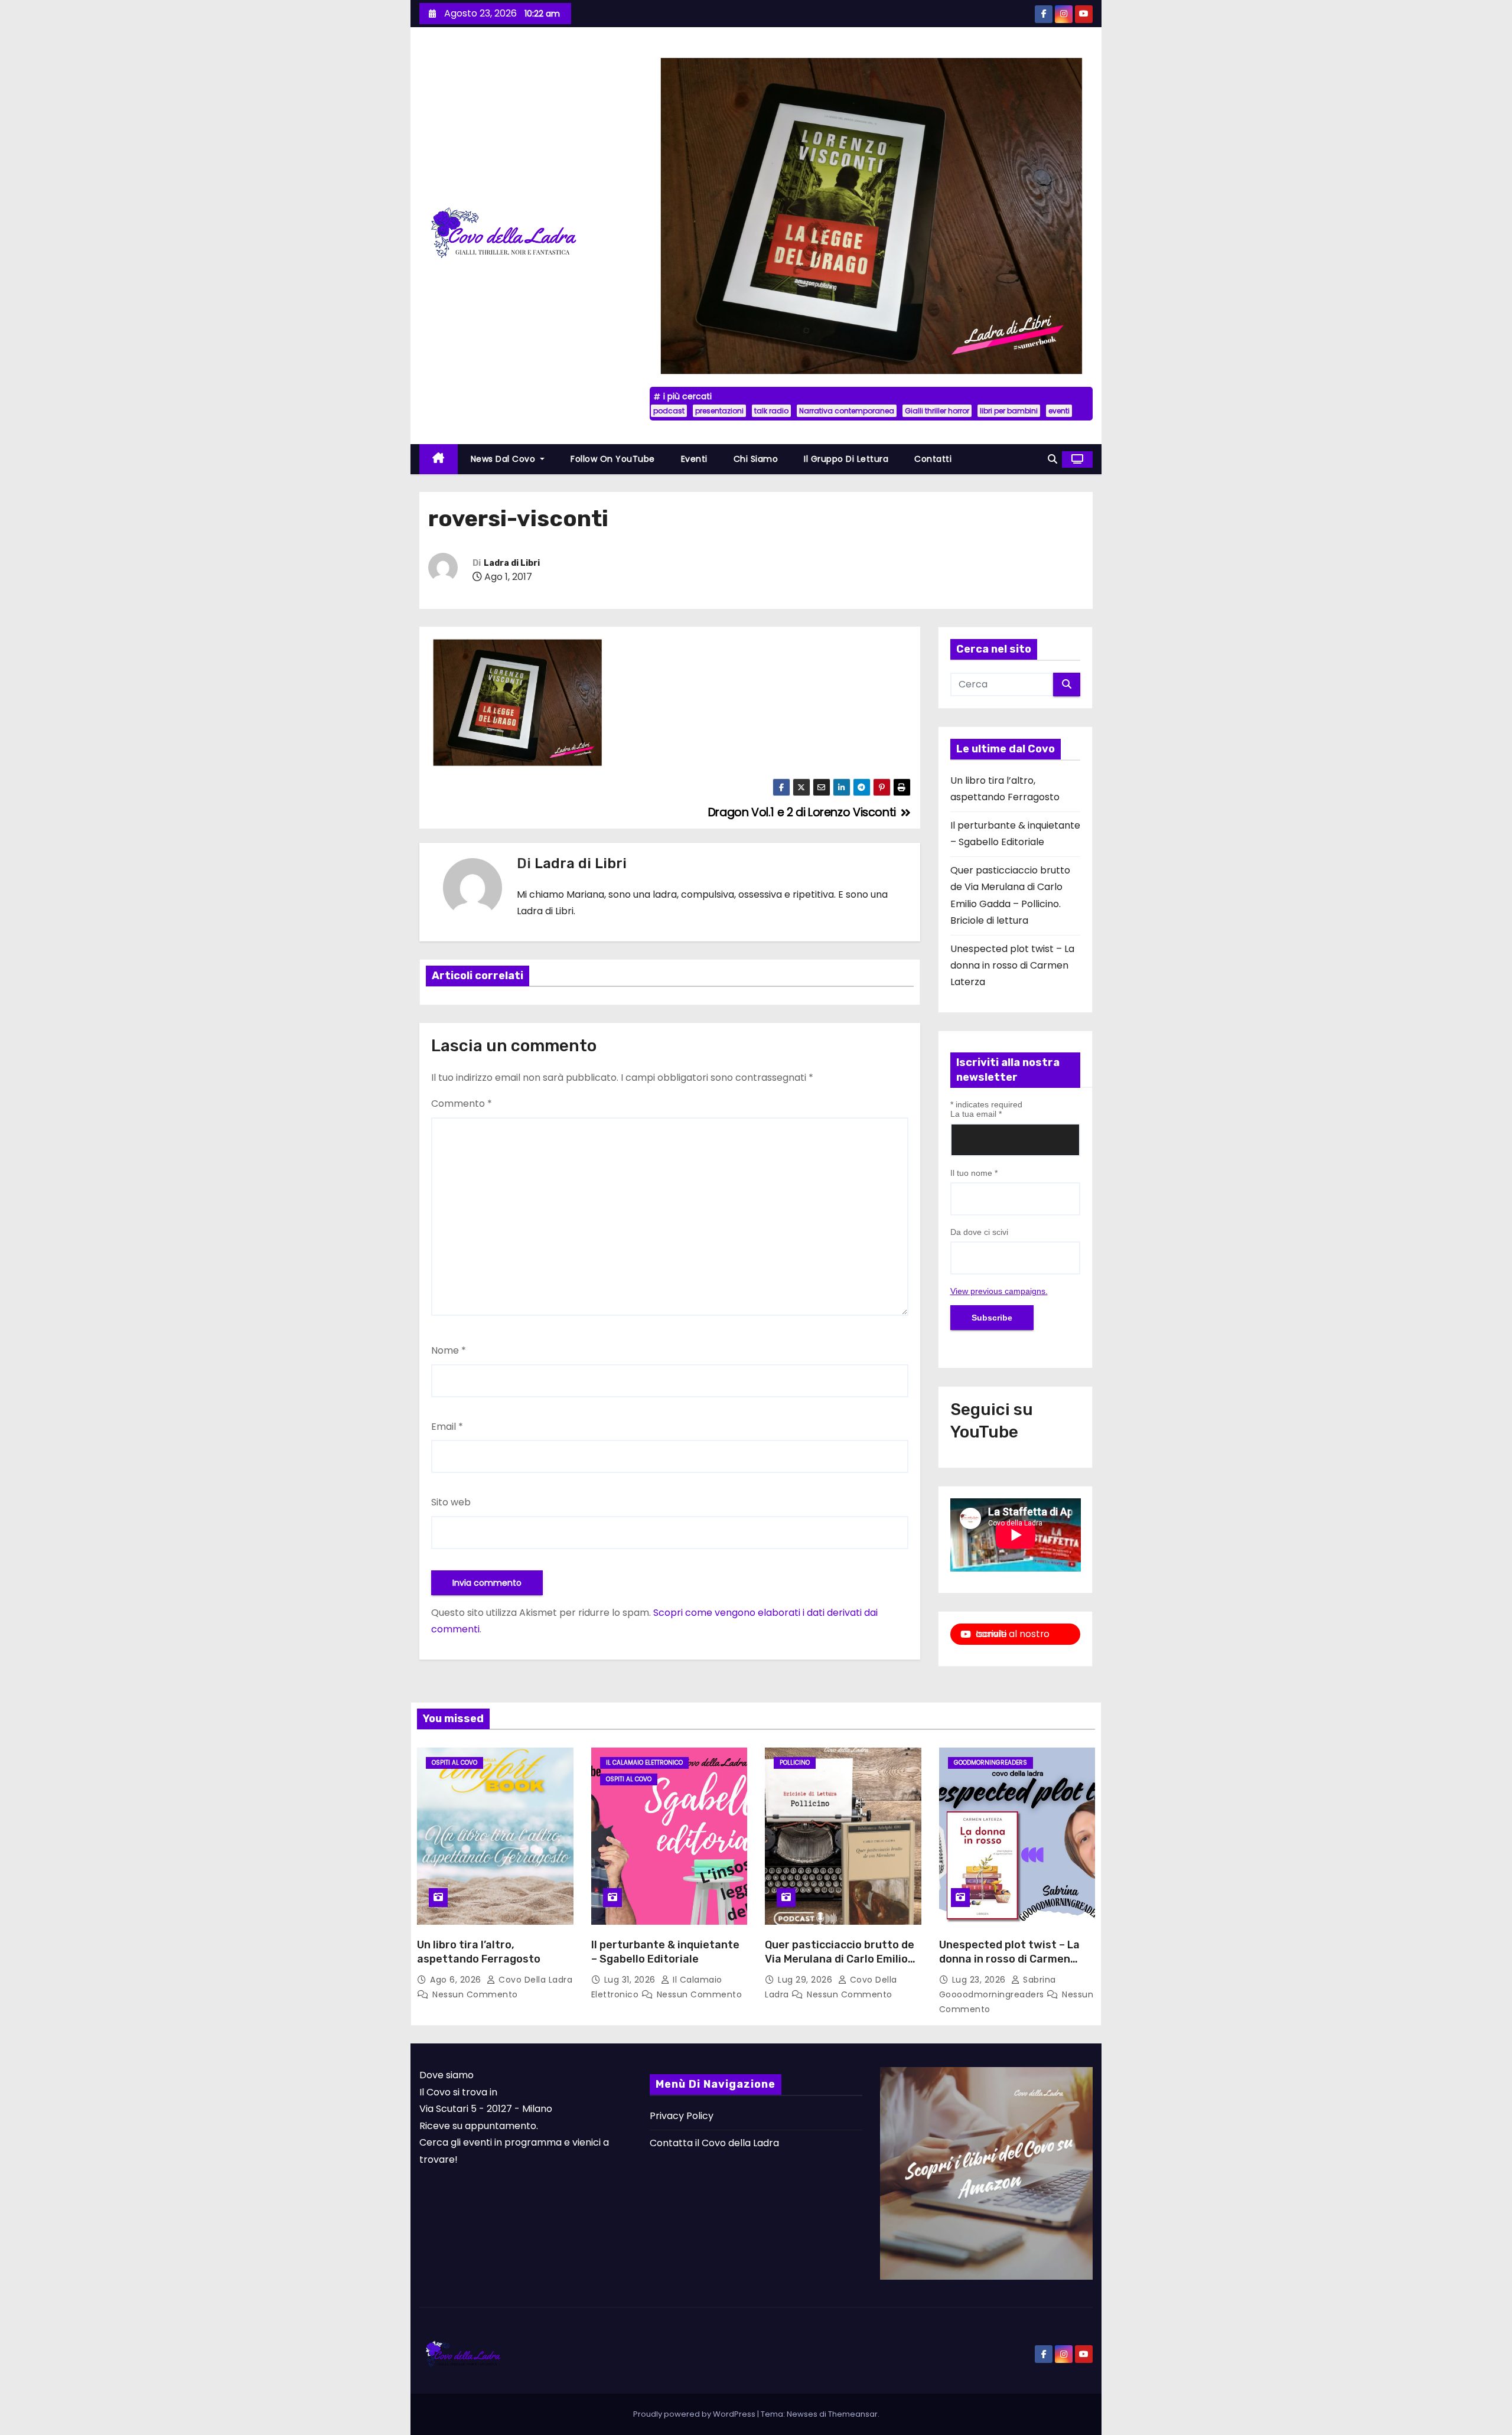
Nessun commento (475, 1994)
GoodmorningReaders (990, 1763)
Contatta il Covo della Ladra (714, 2143)
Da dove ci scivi (979, 1232)
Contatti (933, 459)
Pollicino (795, 1763)
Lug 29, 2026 (806, 1980)
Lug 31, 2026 (631, 1980)
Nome (449, 1350)
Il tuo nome (974, 1173)
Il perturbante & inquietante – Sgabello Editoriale (665, 1952)
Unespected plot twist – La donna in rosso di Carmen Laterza (1012, 966)
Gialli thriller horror (937, 411)
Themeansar (853, 2414)
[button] (1052, 459)
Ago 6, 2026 (457, 1980)
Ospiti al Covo (454, 1763)
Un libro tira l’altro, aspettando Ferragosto (479, 1952)
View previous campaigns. (999, 1291)
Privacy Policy (682, 2116)
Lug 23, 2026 (980, 1980)
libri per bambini (1009, 411)
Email (447, 1427)
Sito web (451, 1502)
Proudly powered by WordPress (695, 2414)
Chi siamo (756, 459)
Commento (462, 1104)
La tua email (976, 1114)
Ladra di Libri (512, 563)
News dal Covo (504, 459)
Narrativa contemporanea (847, 411)
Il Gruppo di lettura (846, 459)
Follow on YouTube (613, 459)
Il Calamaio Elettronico (644, 1763)
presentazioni (719, 411)
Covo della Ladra (534, 1980)
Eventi (694, 459)
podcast (669, 411)
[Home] (439, 459)
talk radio (771, 411)
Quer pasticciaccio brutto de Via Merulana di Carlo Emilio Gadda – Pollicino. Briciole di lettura (840, 1966)
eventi (1059, 411)
